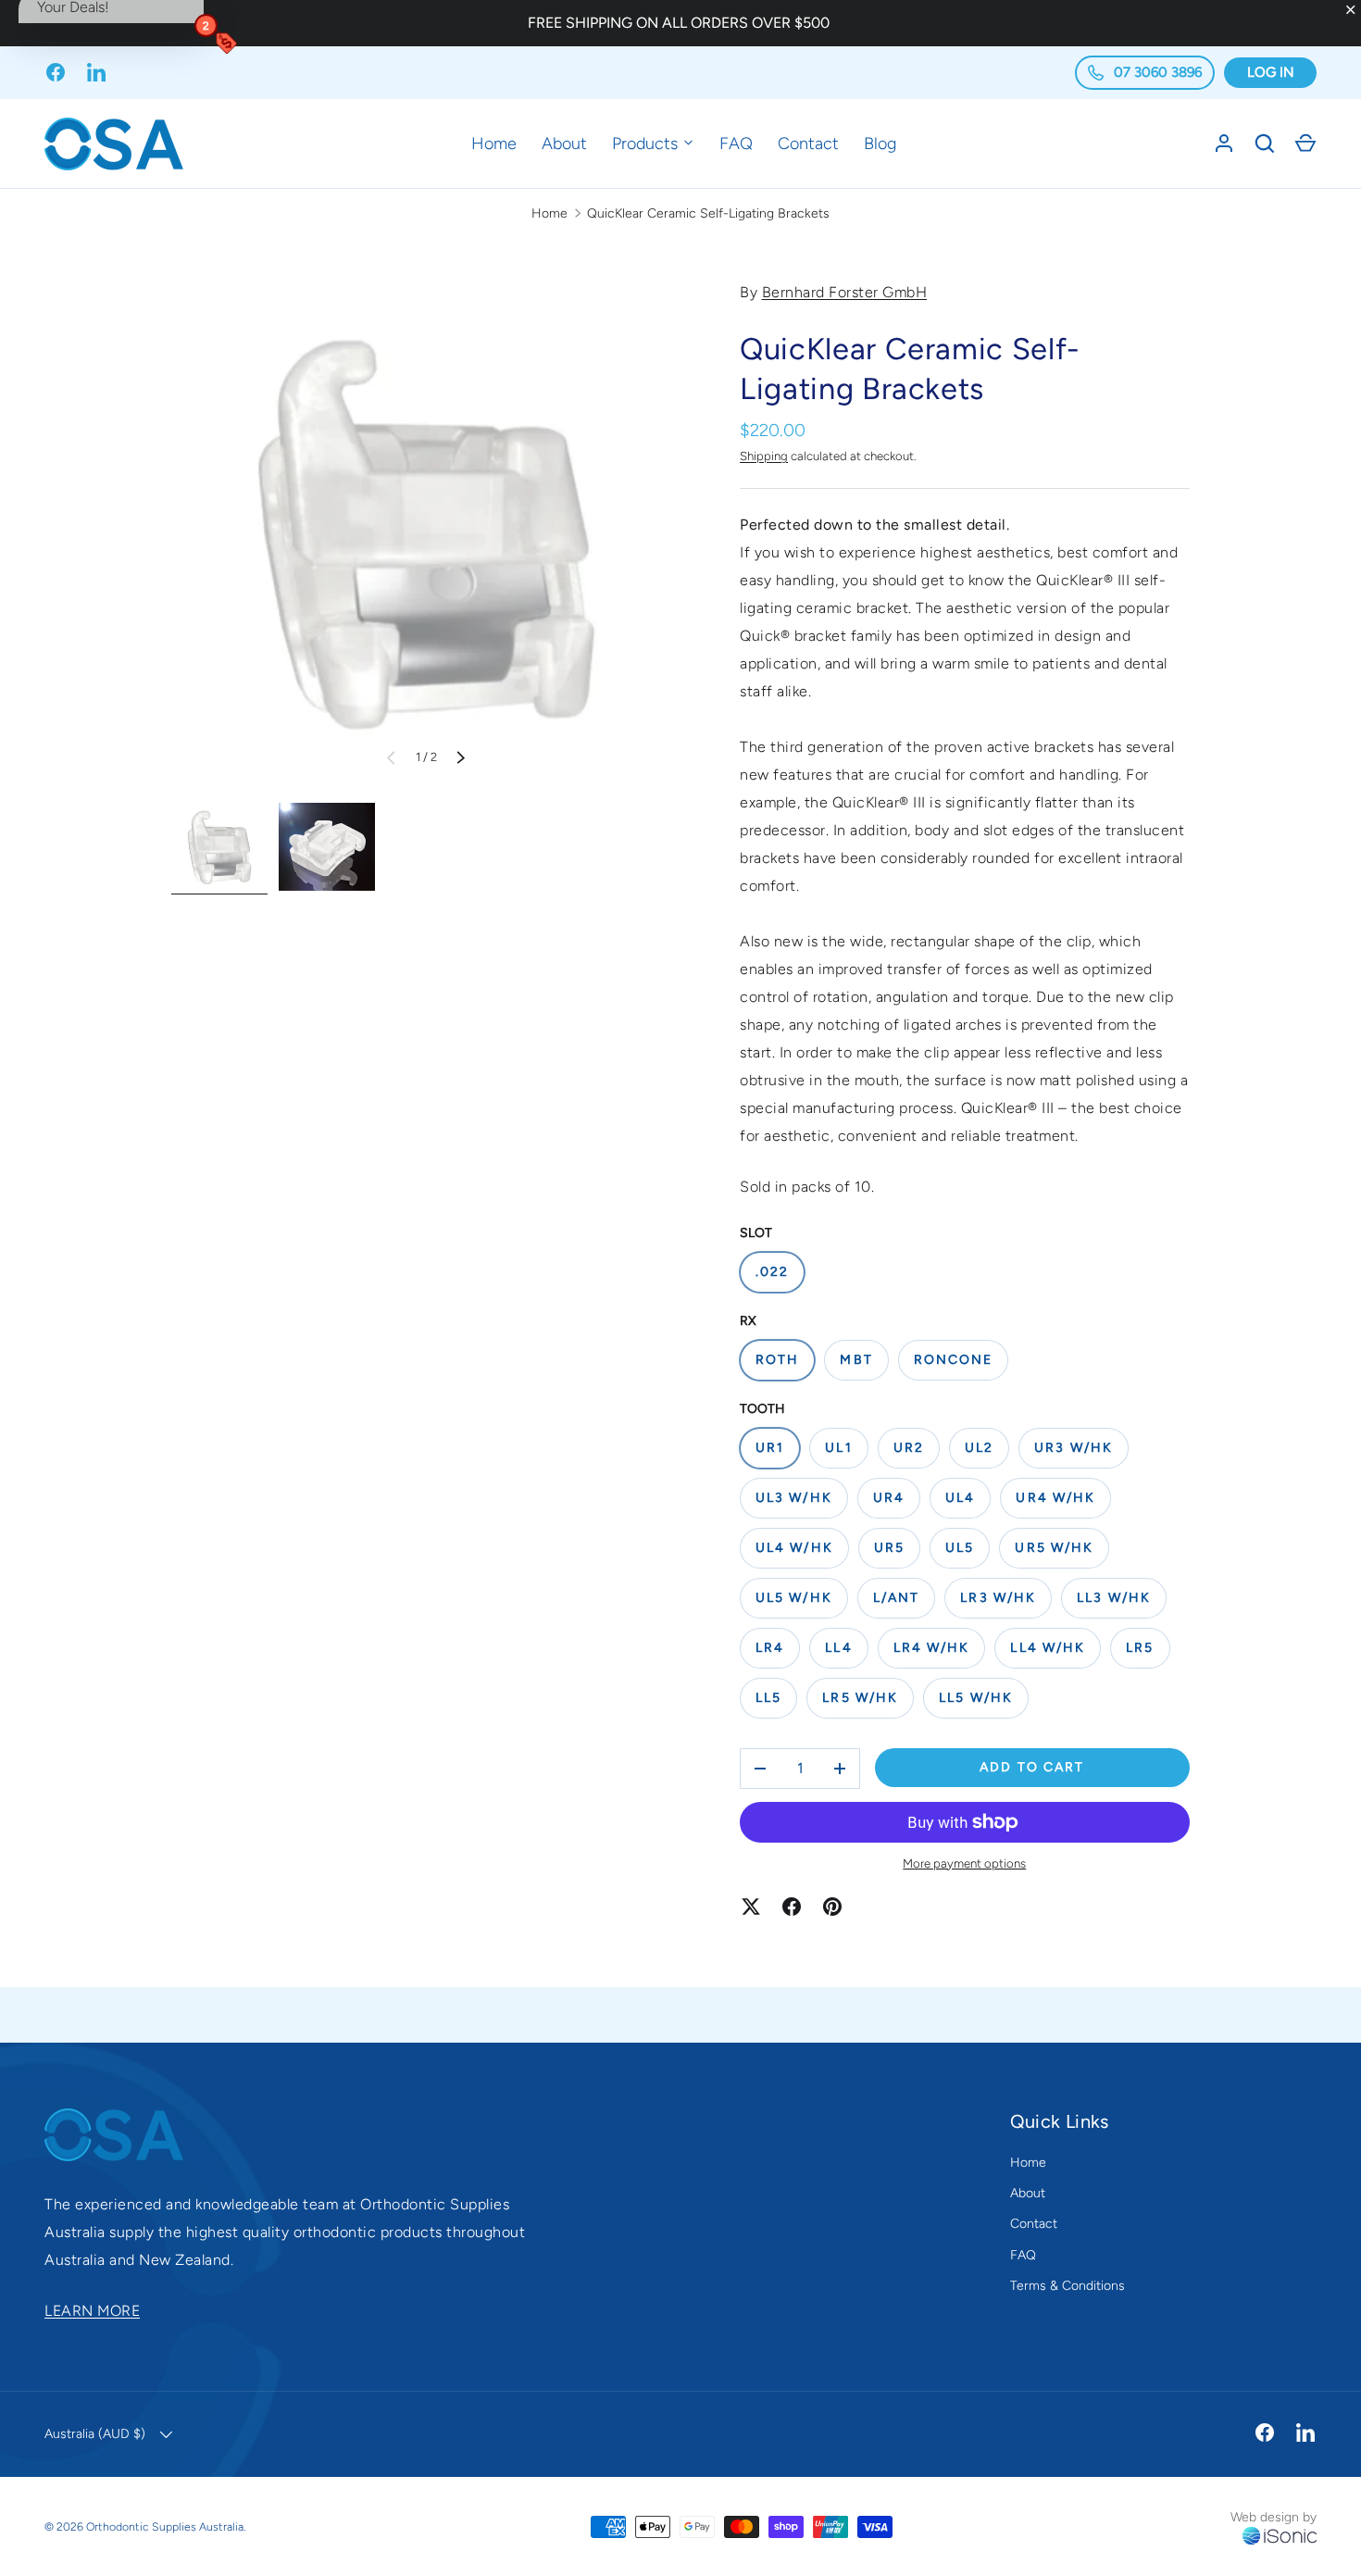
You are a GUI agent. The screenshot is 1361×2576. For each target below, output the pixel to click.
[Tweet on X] (751, 1907)
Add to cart (1032, 1767)
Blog (880, 144)
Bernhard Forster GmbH (845, 292)
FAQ (736, 144)
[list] (426, 533)
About (564, 144)
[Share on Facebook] (792, 1907)
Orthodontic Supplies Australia (165, 2526)
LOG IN (1271, 72)
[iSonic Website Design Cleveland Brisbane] (1280, 2537)
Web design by (1274, 2517)
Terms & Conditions (1068, 2286)
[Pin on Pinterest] (832, 1907)
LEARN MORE (92, 2311)
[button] (1305, 144)
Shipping (764, 456)
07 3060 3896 (1156, 72)
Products (647, 144)
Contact (808, 144)
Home (494, 144)
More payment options (964, 1863)
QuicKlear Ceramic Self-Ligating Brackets (708, 213)
